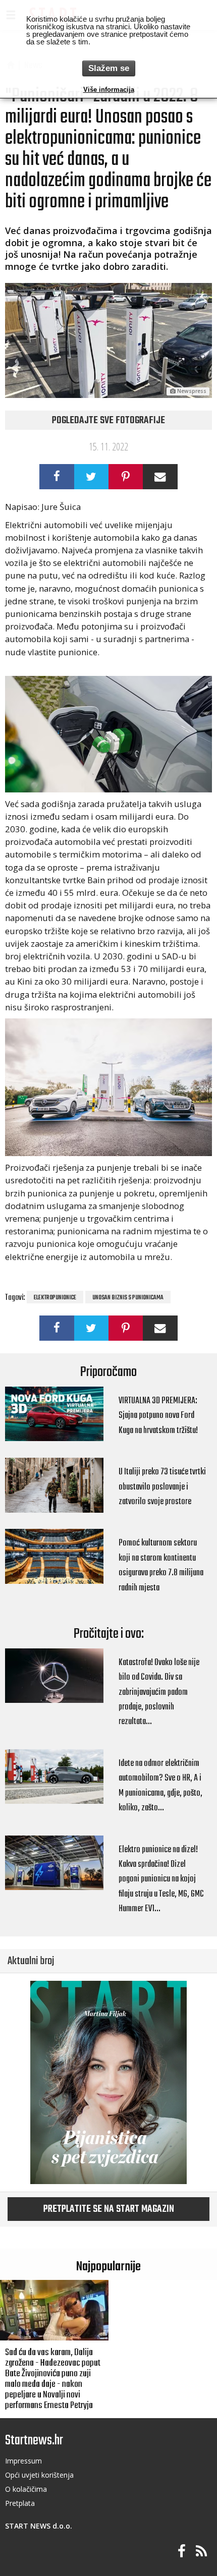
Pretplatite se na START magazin (109, 2209)
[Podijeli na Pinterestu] (126, 477)
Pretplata (20, 2503)
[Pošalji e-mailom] (160, 477)
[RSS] (201, 2552)
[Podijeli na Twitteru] (91, 477)
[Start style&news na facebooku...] (182, 2552)
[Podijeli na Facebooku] (57, 477)
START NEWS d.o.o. (39, 2526)
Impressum (23, 2461)
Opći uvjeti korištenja (39, 2475)
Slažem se (109, 68)
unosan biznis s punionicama (128, 1298)
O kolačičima (26, 2489)
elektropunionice (55, 1298)
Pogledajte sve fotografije (108, 421)
